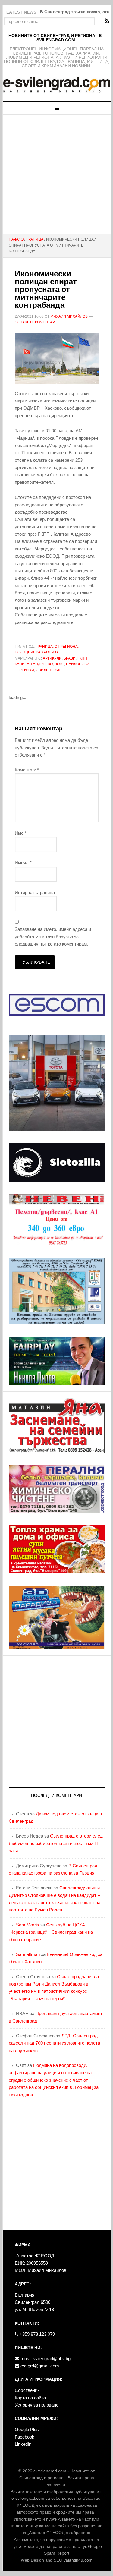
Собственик (27, 2390)
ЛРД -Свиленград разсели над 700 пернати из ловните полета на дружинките (54, 2043)
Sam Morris (28, 1925)
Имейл (23, 863)
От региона (66, 647)
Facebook (25, 2437)
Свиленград (48, 670)
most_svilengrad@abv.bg (45, 2359)
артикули (52, 658)
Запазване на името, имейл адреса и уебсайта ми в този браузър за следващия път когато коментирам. (53, 937)
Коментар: (27, 770)
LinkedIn (23, 2444)
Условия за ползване (37, 2405)
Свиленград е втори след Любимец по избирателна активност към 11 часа (56, 1843)
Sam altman (28, 1954)
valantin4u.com (78, 2560)
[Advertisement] (56, 174)
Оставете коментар (35, 322)
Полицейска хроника (37, 652)
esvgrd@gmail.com (39, 2366)
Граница (44, 647)
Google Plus (27, 2429)
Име (21, 833)
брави (70, 658)
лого (59, 664)
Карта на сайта (30, 2398)
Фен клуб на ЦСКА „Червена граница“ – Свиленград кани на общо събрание (51, 1932)
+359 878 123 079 (37, 2334)
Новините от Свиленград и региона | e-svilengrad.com (56, 38)
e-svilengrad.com (50, 2471)
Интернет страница (35, 892)
